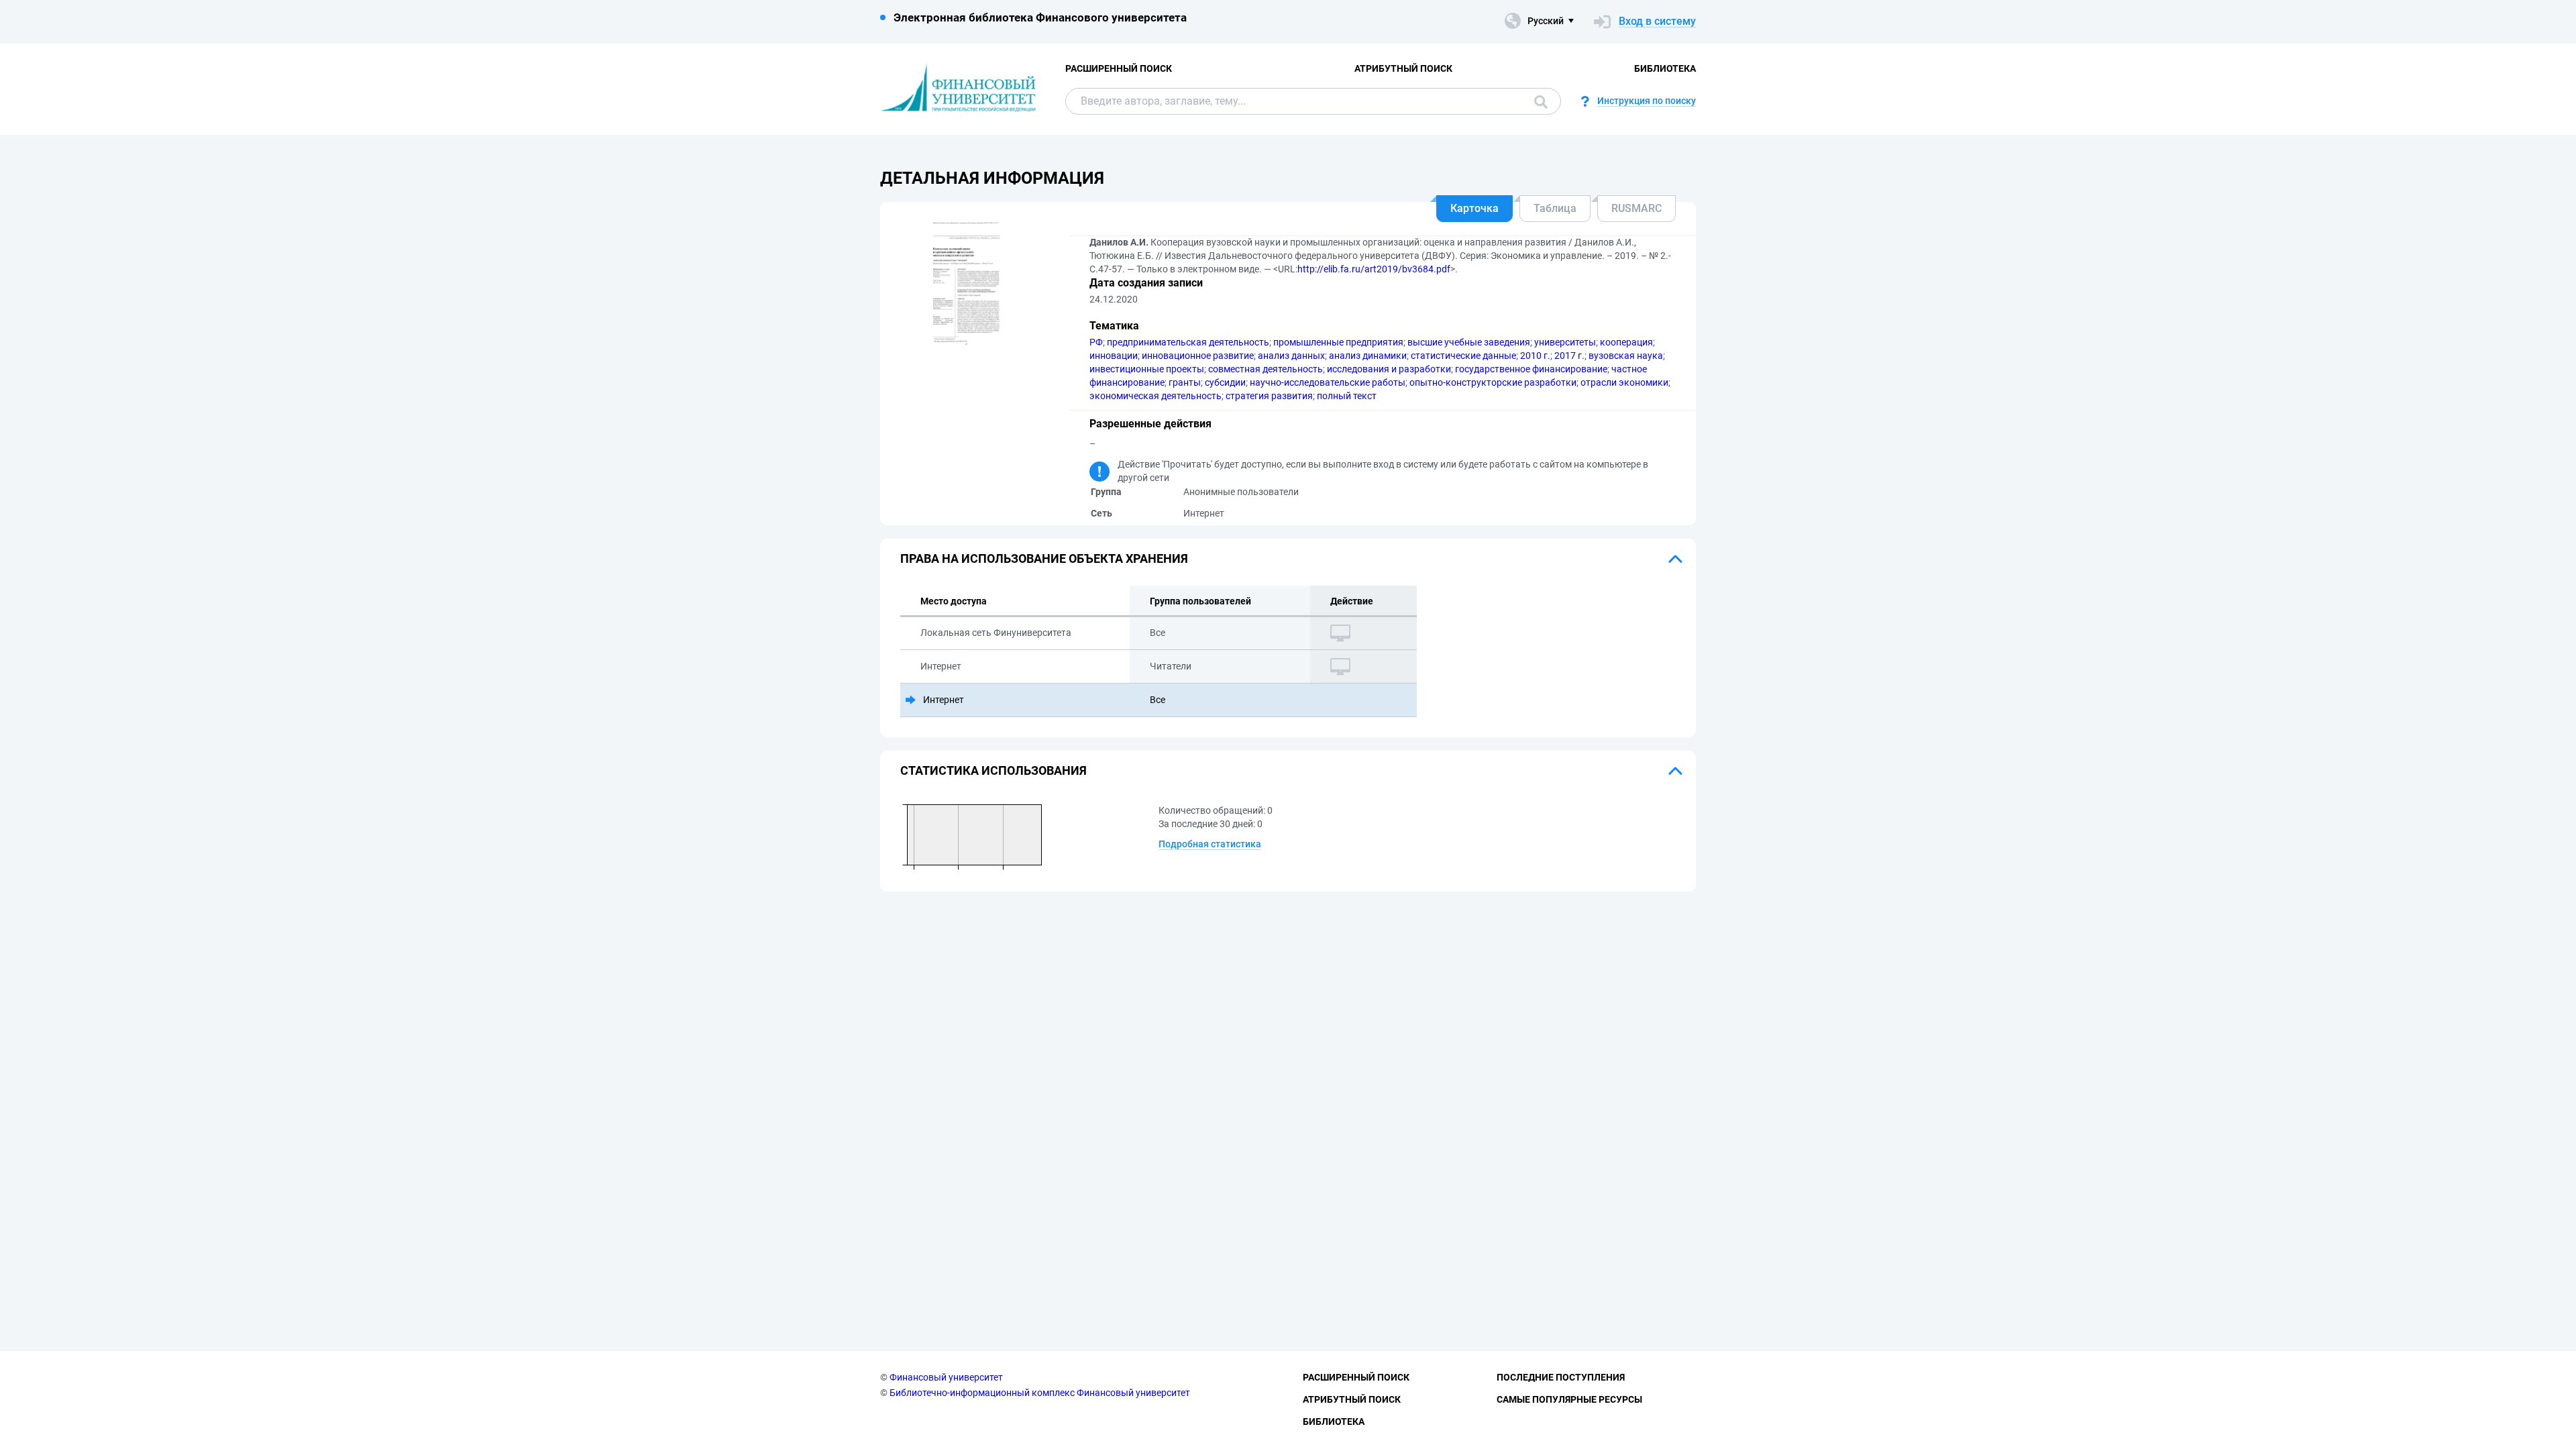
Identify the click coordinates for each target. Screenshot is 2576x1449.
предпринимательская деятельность (1188, 342)
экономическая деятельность (1156, 396)
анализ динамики (1368, 356)
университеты (1565, 342)
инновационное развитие (1198, 356)
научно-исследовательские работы (1328, 382)
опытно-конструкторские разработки (1493, 382)
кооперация (1626, 342)
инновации (1114, 356)
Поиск (1538, 101)
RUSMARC (1636, 208)
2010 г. (1535, 356)
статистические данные (1463, 356)
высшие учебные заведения (1469, 342)
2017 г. (1569, 356)
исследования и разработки (1389, 369)
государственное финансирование (1531, 369)
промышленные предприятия (1338, 342)
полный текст (1347, 396)
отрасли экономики (1624, 382)
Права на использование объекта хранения (1044, 558)
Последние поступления (1561, 1377)
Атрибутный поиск (1403, 68)
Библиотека (1665, 68)
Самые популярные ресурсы (1569, 1399)
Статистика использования (994, 770)
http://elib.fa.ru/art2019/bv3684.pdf (1374, 269)
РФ (1096, 342)
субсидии (1225, 382)
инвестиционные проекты (1147, 369)
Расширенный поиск (1119, 68)
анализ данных (1291, 356)
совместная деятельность (1266, 369)
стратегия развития (1269, 396)
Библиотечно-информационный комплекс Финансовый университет (1040, 1393)
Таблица (1555, 208)
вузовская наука (1626, 356)
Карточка (1474, 208)
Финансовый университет (946, 1377)
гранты (1185, 382)
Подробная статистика (1210, 844)
